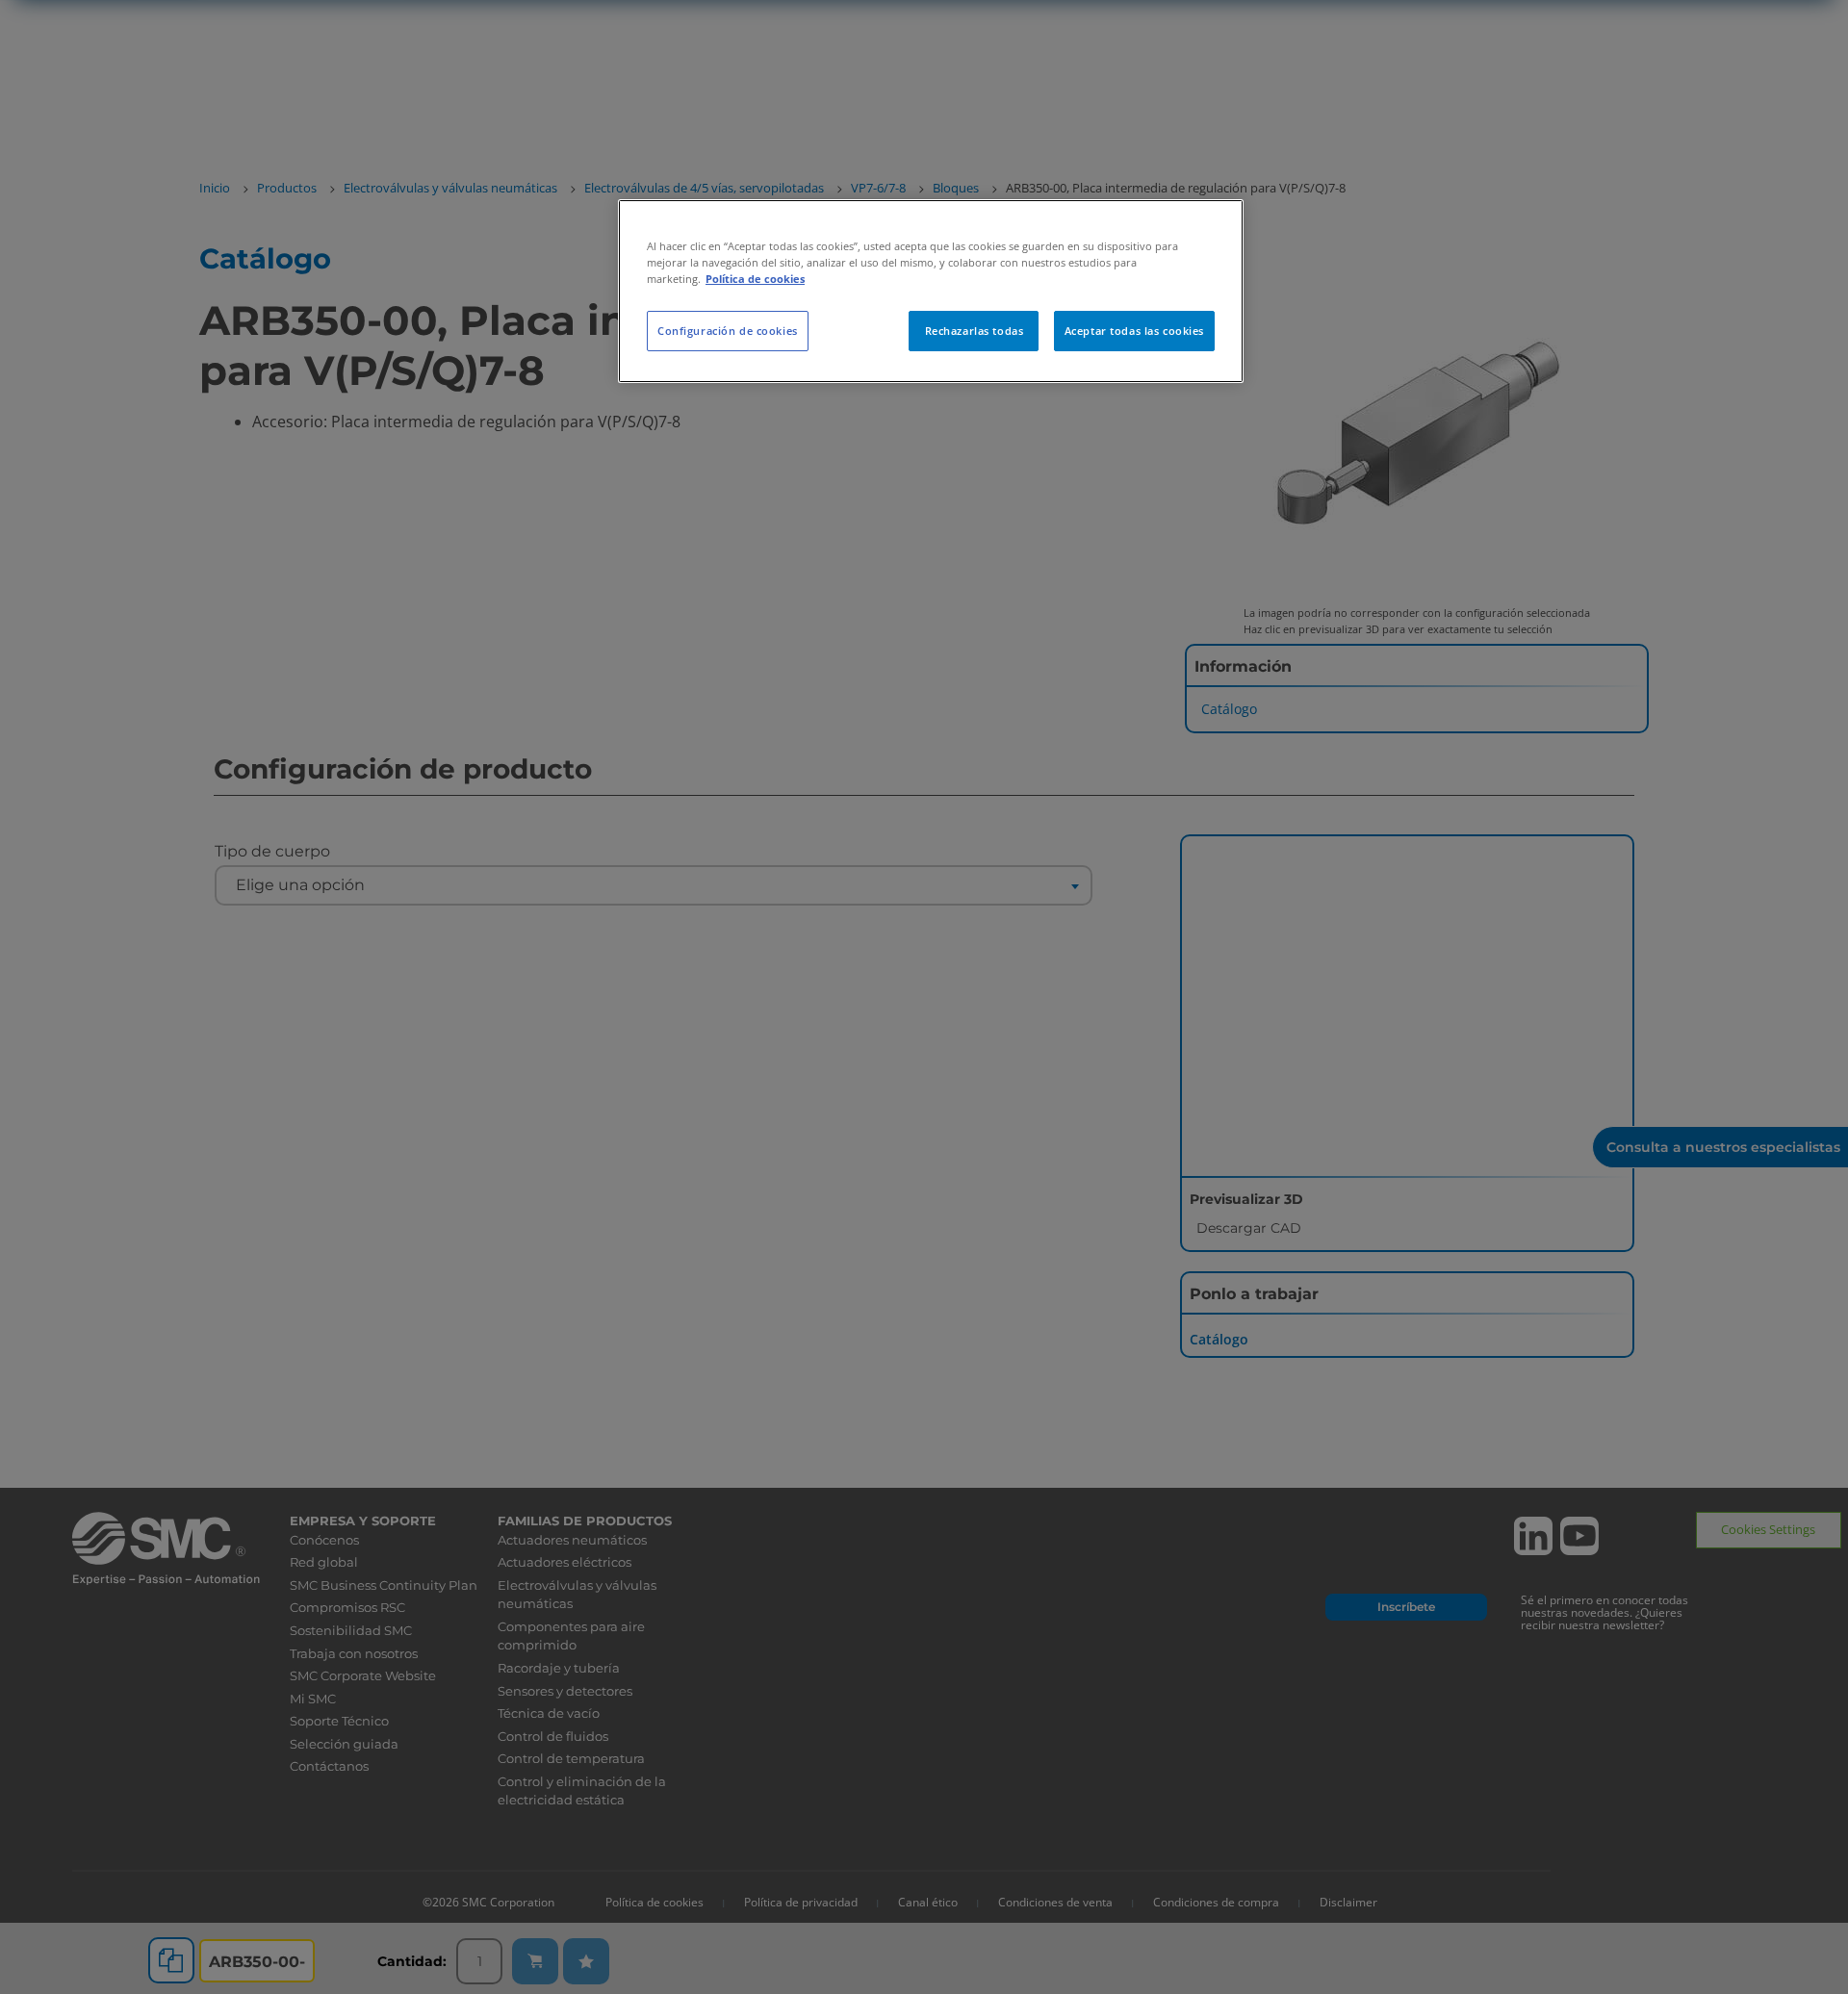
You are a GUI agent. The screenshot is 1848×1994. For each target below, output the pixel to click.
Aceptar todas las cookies (1134, 331)
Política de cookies (755, 279)
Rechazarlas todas (975, 331)
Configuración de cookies (728, 331)
